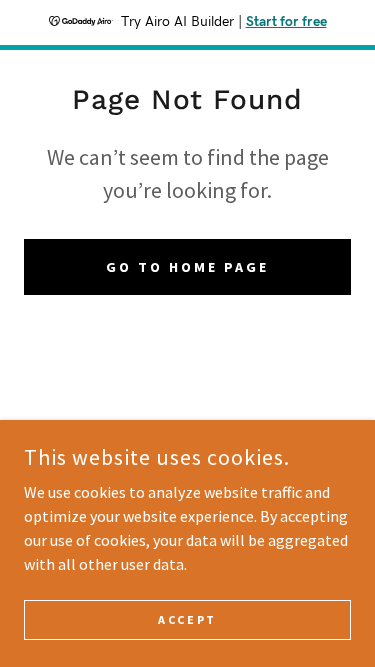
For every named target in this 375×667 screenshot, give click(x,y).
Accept (187, 619)
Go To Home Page (187, 267)
